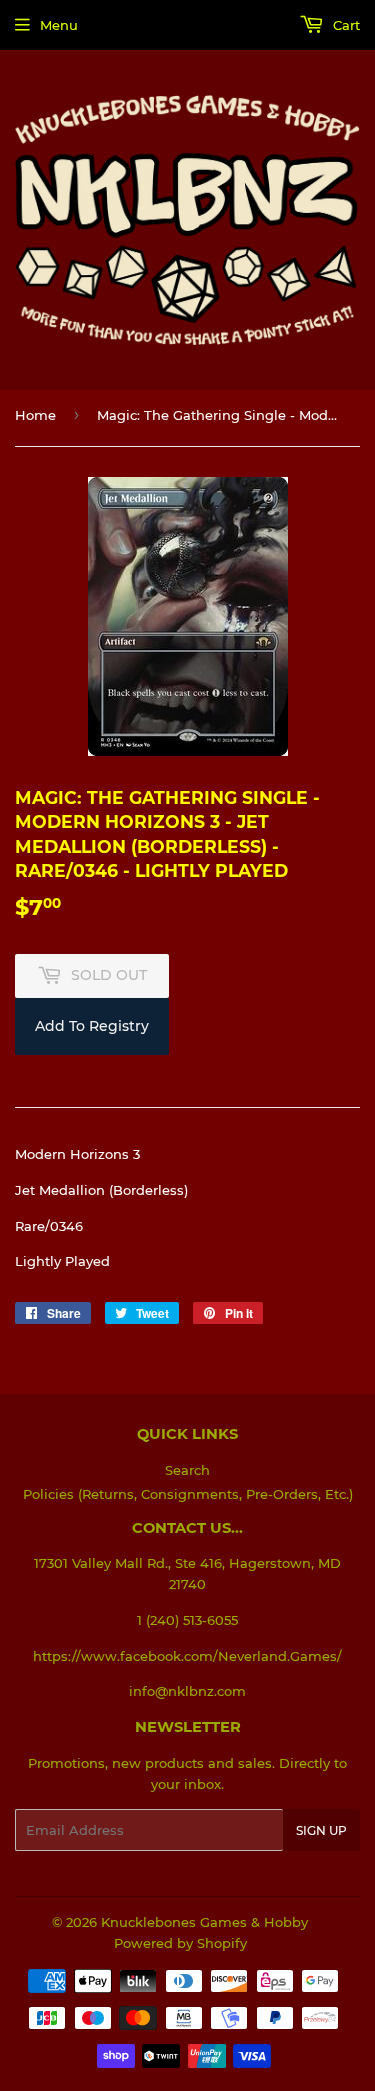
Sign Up (321, 1830)
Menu (59, 25)
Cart (344, 25)
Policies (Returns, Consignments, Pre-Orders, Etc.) (188, 1494)
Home (35, 415)
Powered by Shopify (180, 1943)
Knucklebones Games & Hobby (204, 1922)
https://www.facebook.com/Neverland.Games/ (187, 1656)
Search (187, 1470)
